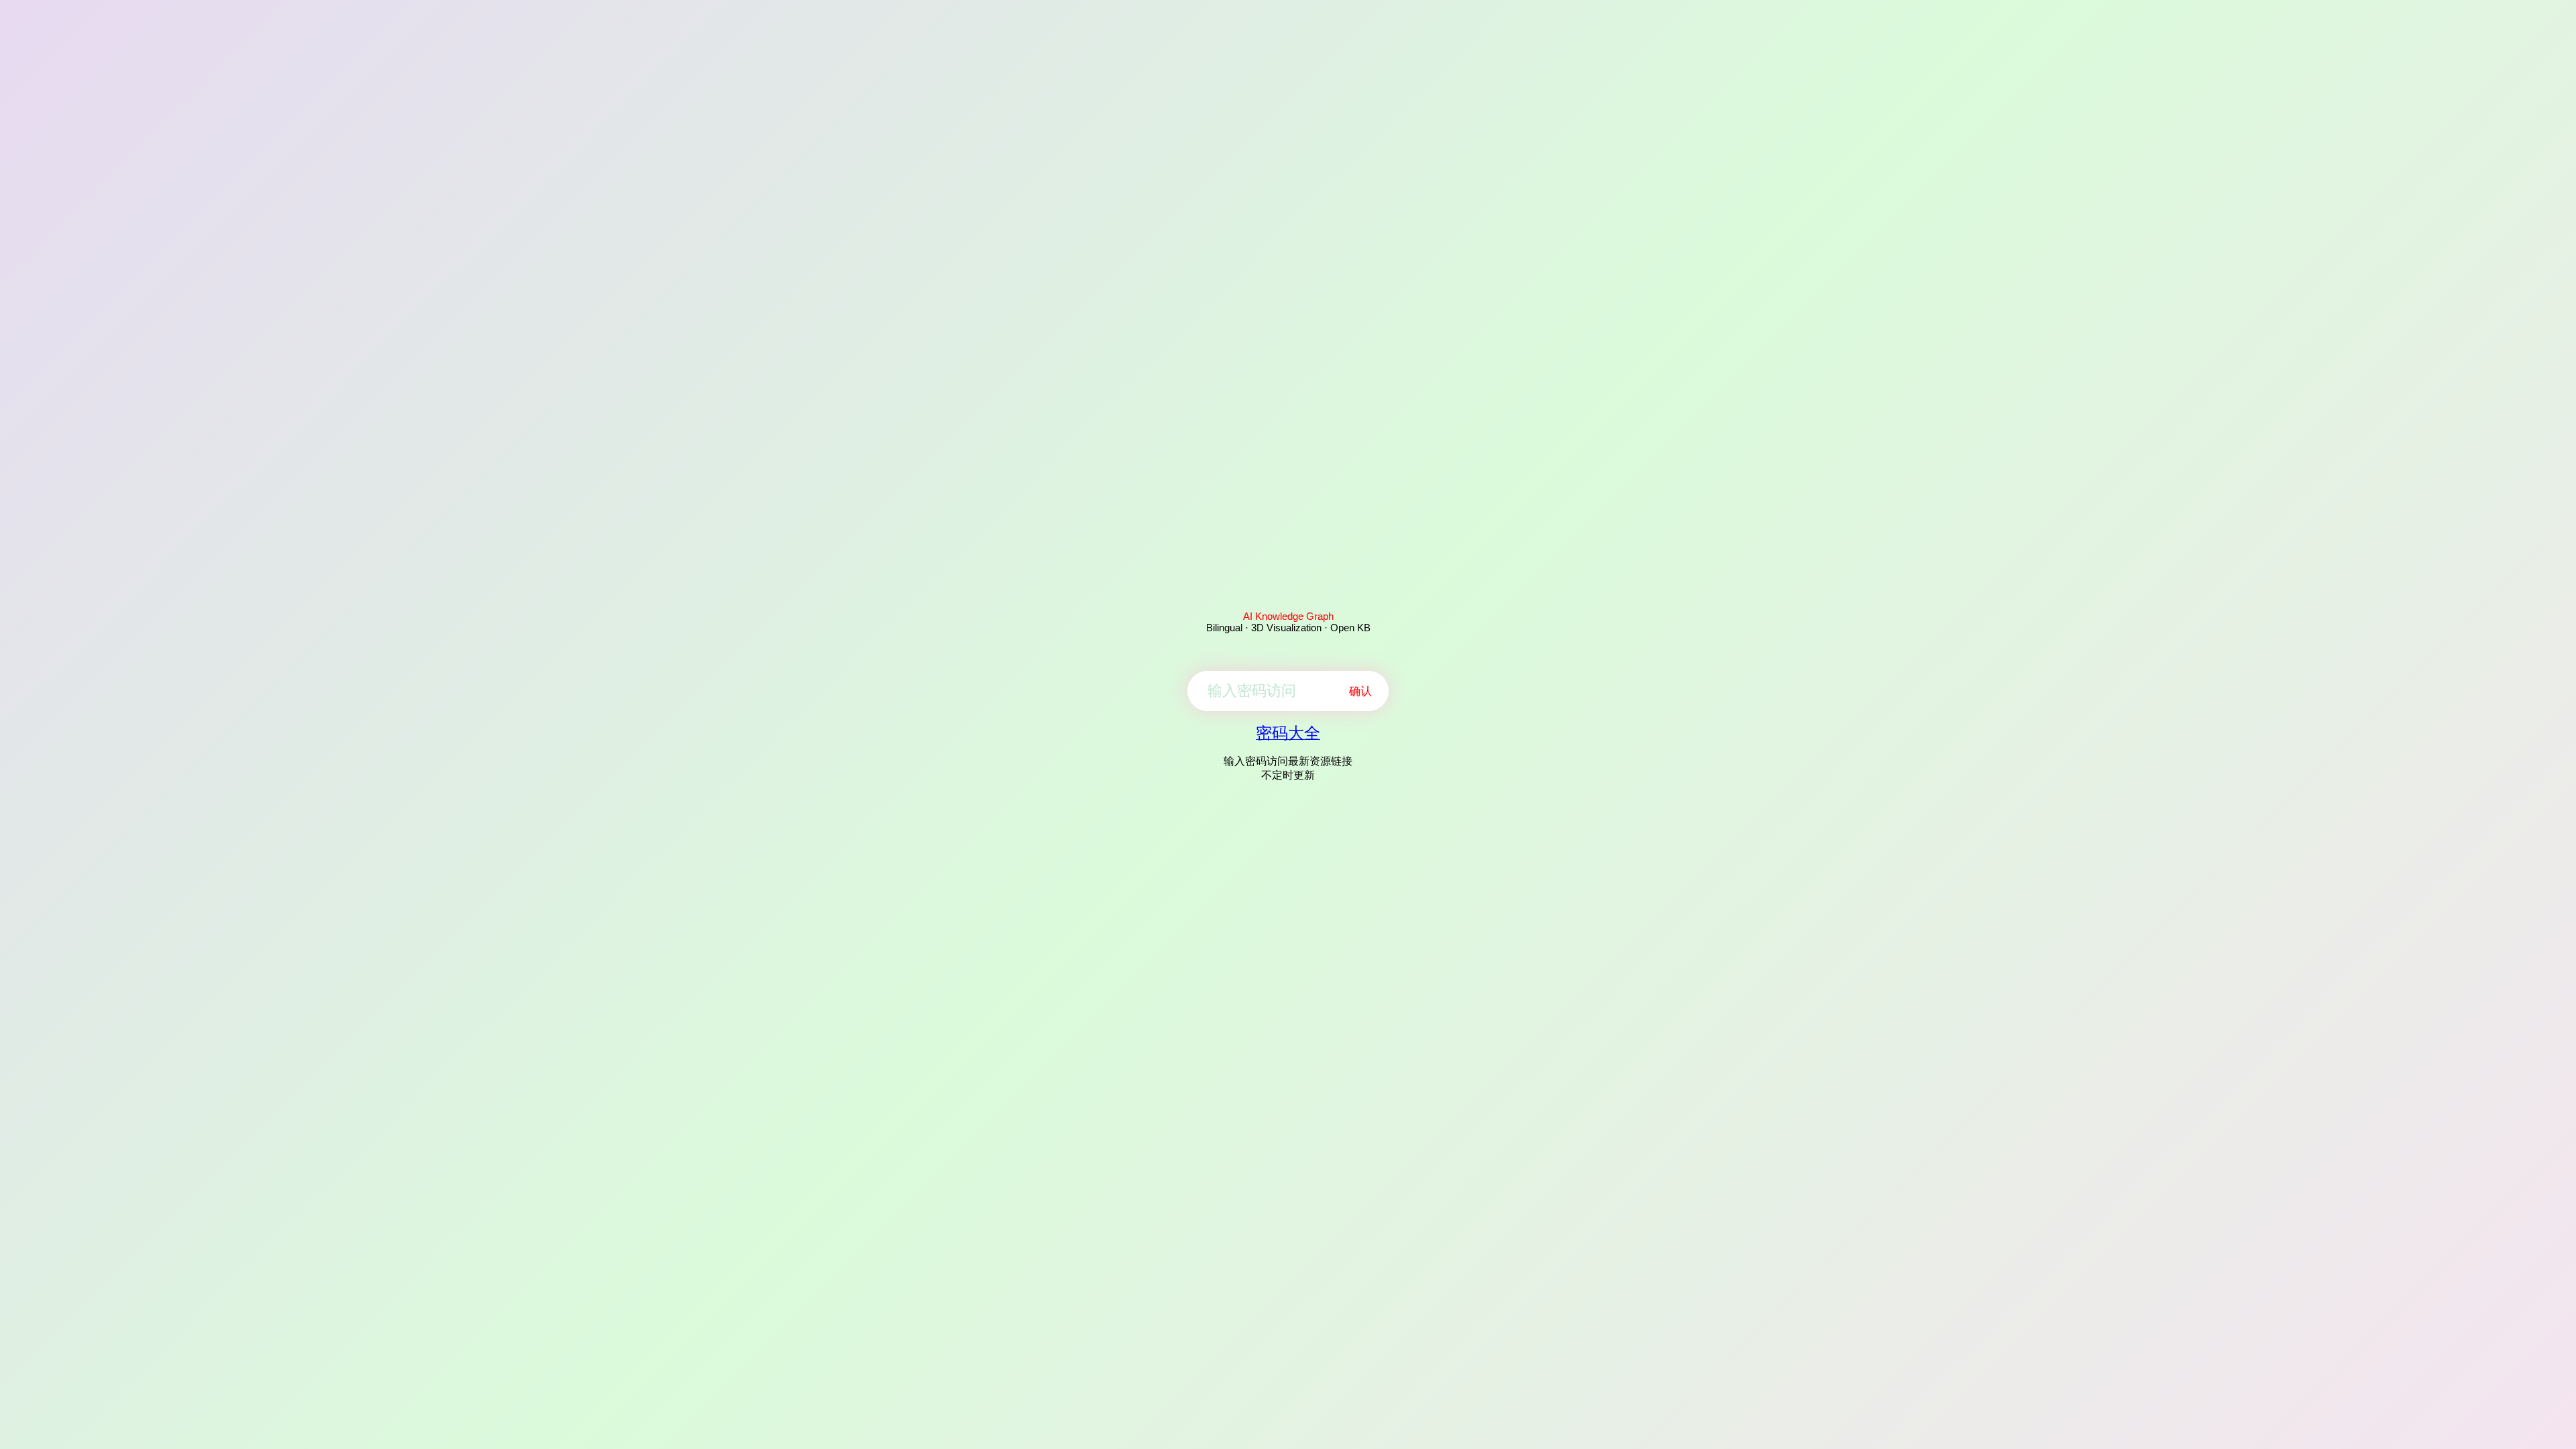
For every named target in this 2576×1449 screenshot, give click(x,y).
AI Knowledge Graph (1288, 616)
